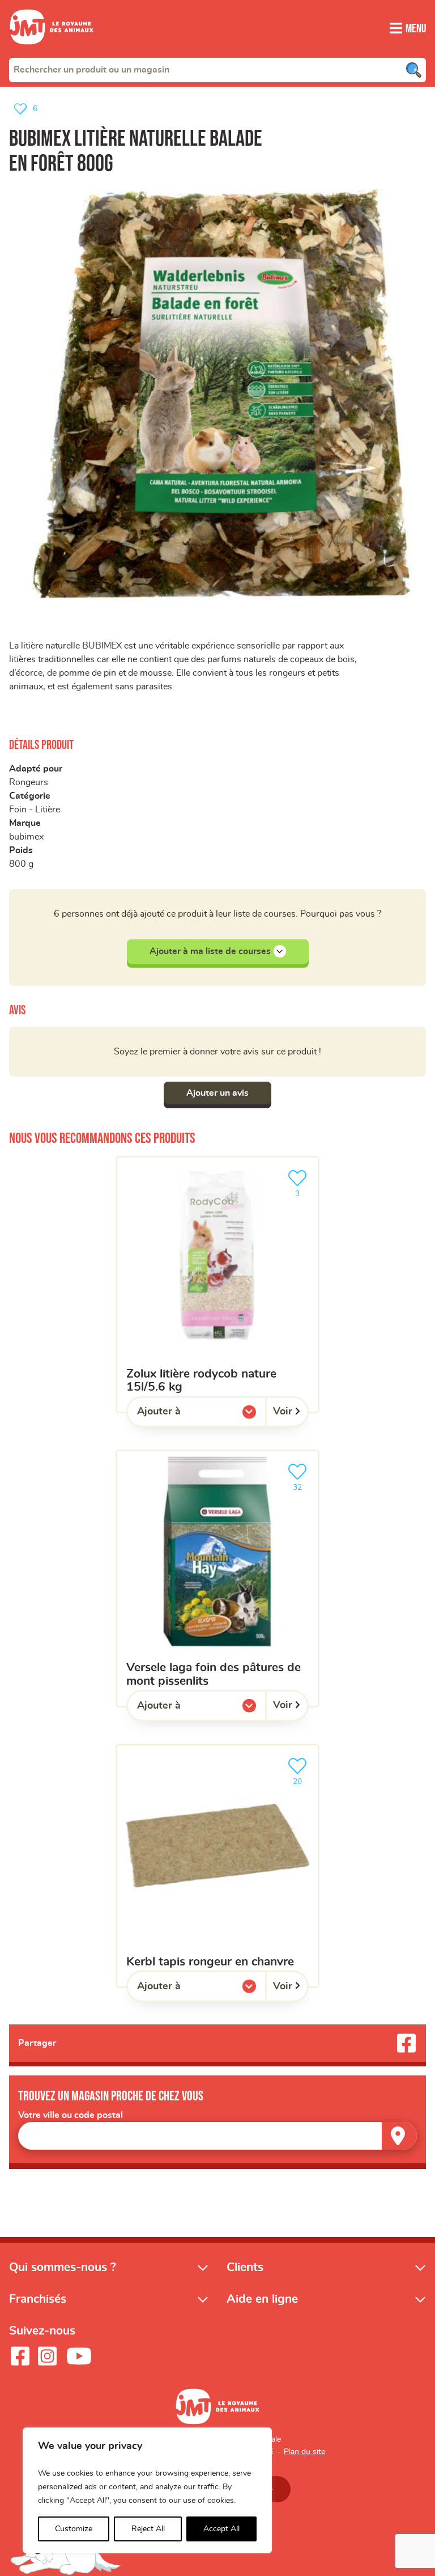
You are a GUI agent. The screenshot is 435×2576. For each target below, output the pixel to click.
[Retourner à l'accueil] (52, 51)
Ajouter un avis (217, 1093)
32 (303, 1484)
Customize (74, 2529)
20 (303, 1778)
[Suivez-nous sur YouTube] (79, 2356)
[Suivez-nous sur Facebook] (20, 2356)
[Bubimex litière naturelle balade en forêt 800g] (217, 394)
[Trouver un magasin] (399, 2136)
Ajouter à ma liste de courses (210, 951)
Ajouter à (182, 1414)
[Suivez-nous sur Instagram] (47, 2356)
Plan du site (304, 2452)
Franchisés (38, 2299)
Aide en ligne (262, 2299)
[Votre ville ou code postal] (217, 2136)
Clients (245, 2267)
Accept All (221, 2529)
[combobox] (217, 70)
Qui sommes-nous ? (63, 2267)
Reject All (148, 2529)
